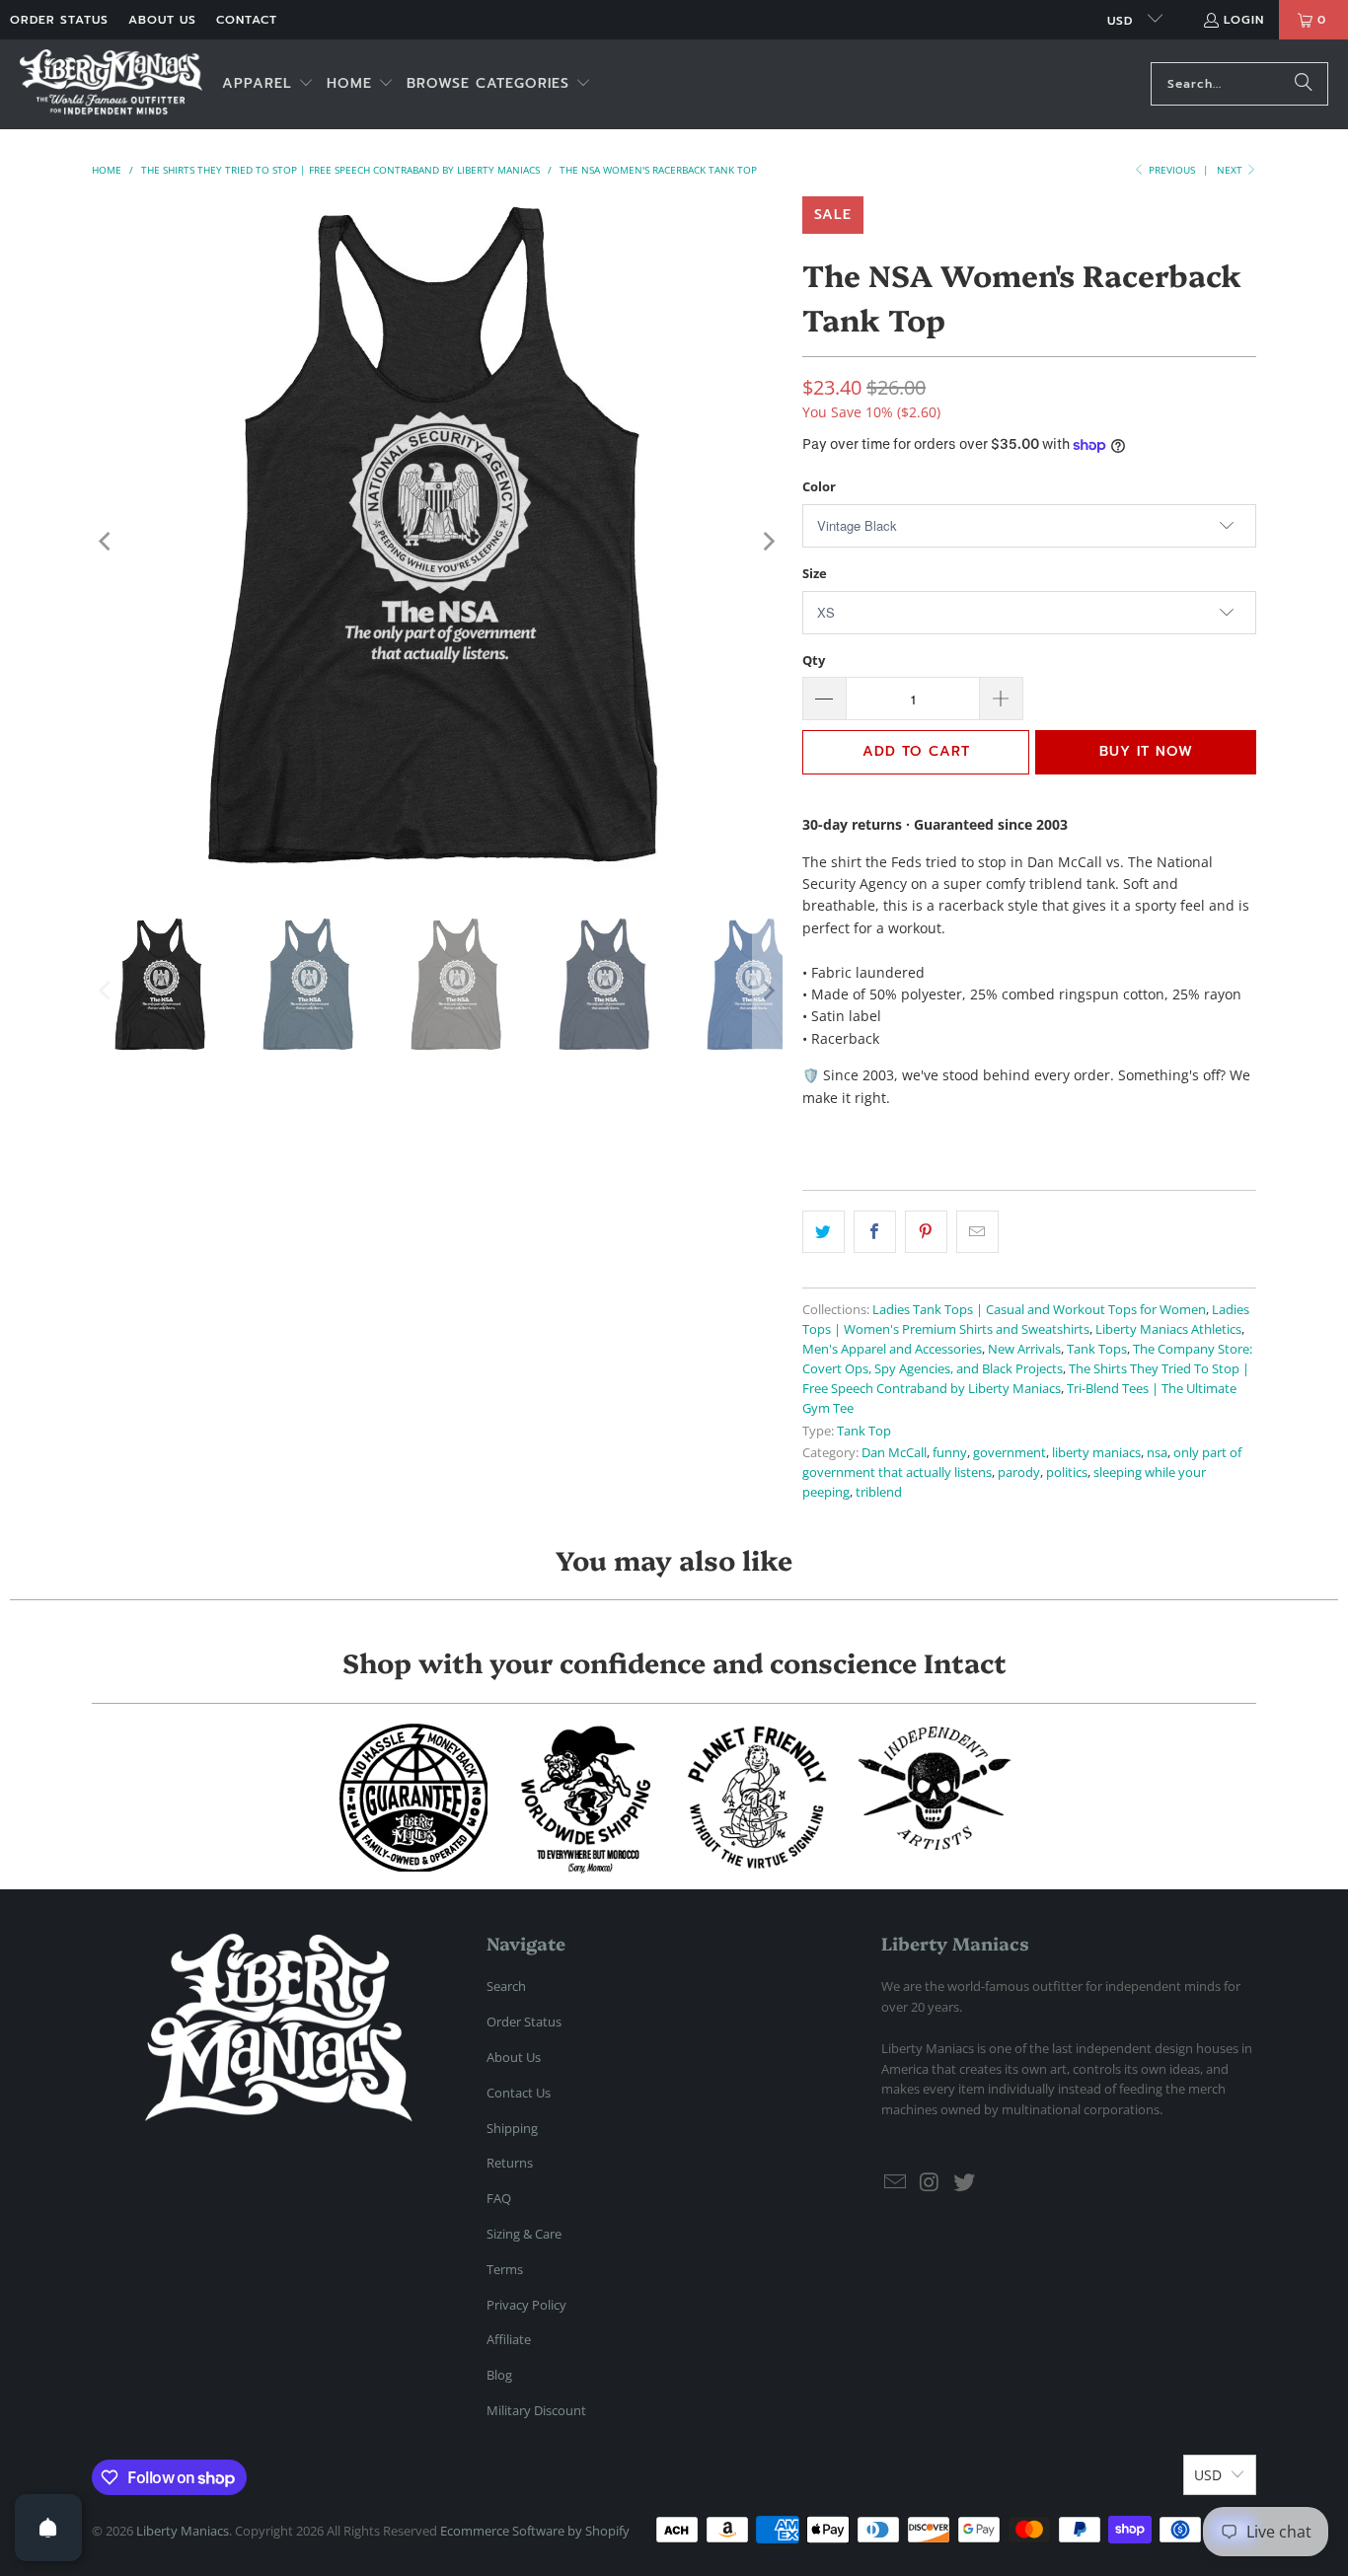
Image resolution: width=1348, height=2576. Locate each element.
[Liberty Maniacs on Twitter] (964, 2182)
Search (506, 1986)
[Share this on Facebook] (875, 1231)
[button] (268, 84)
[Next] (768, 542)
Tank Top (864, 1431)
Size (815, 573)
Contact (247, 20)
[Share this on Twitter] (824, 1231)
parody (1019, 1472)
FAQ (499, 2198)
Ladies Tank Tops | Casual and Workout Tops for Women (1039, 1310)
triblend (879, 1492)
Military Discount (536, 2410)
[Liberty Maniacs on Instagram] (931, 2182)
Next (1231, 170)
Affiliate (509, 2339)
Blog (499, 2375)
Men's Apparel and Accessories (892, 1349)
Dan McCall (894, 1453)
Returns (510, 2163)
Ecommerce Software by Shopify (535, 2531)
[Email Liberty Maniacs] (896, 2182)
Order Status (59, 20)
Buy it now (1146, 751)
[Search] (1304, 84)
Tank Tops (1097, 1349)
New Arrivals (1024, 1349)
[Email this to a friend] (977, 1231)
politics (1067, 1472)
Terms (505, 2269)
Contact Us (519, 2093)
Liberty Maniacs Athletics (1168, 1329)
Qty (814, 660)
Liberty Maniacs (183, 2531)
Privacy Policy (526, 2305)
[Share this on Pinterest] (926, 1231)
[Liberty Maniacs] (111, 84)
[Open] (48, 2528)
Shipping (512, 2128)
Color (819, 486)
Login (1244, 20)
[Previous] (107, 542)
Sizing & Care (524, 2234)
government (1010, 1453)
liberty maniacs (1096, 1453)
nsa (1157, 1453)
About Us (162, 20)
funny (950, 1453)
